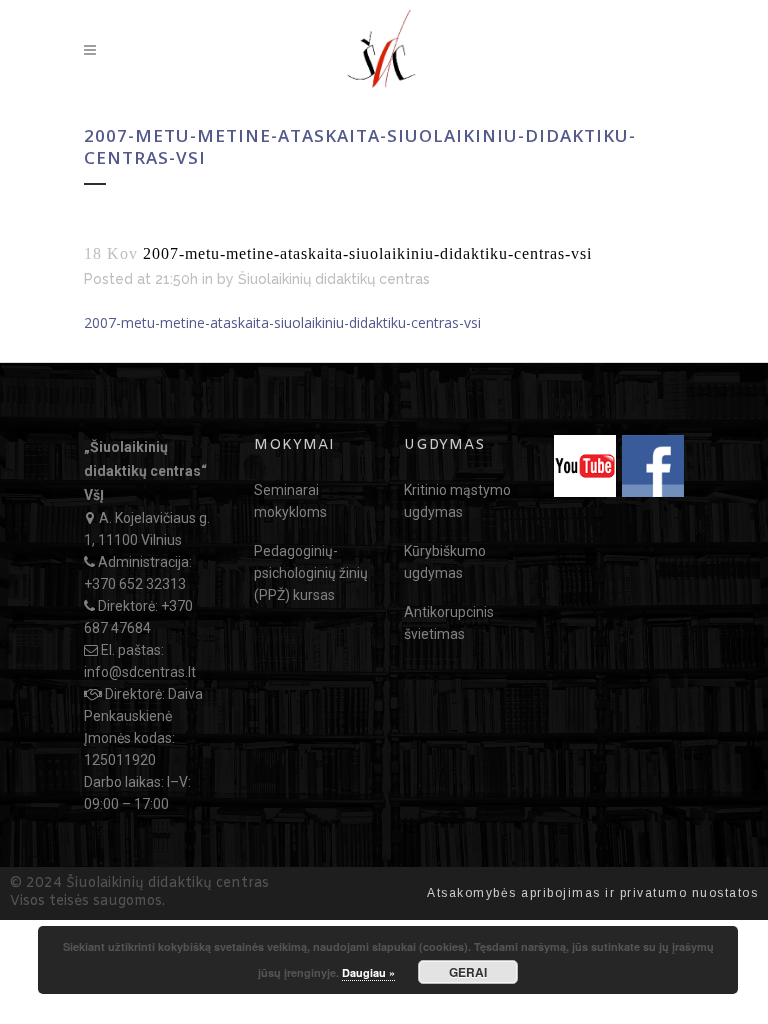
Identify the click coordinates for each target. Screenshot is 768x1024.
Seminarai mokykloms (290, 501)
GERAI (468, 972)
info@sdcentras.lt (140, 672)
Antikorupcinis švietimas (449, 623)
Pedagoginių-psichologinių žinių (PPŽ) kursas (311, 573)
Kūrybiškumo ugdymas (445, 562)
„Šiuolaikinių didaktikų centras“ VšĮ (145, 471)
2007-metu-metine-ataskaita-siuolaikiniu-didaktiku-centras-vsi (282, 322)
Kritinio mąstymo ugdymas (457, 501)
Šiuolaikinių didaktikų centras (334, 279)
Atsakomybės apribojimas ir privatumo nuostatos (592, 893)
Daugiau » (368, 972)
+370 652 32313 (135, 584)
